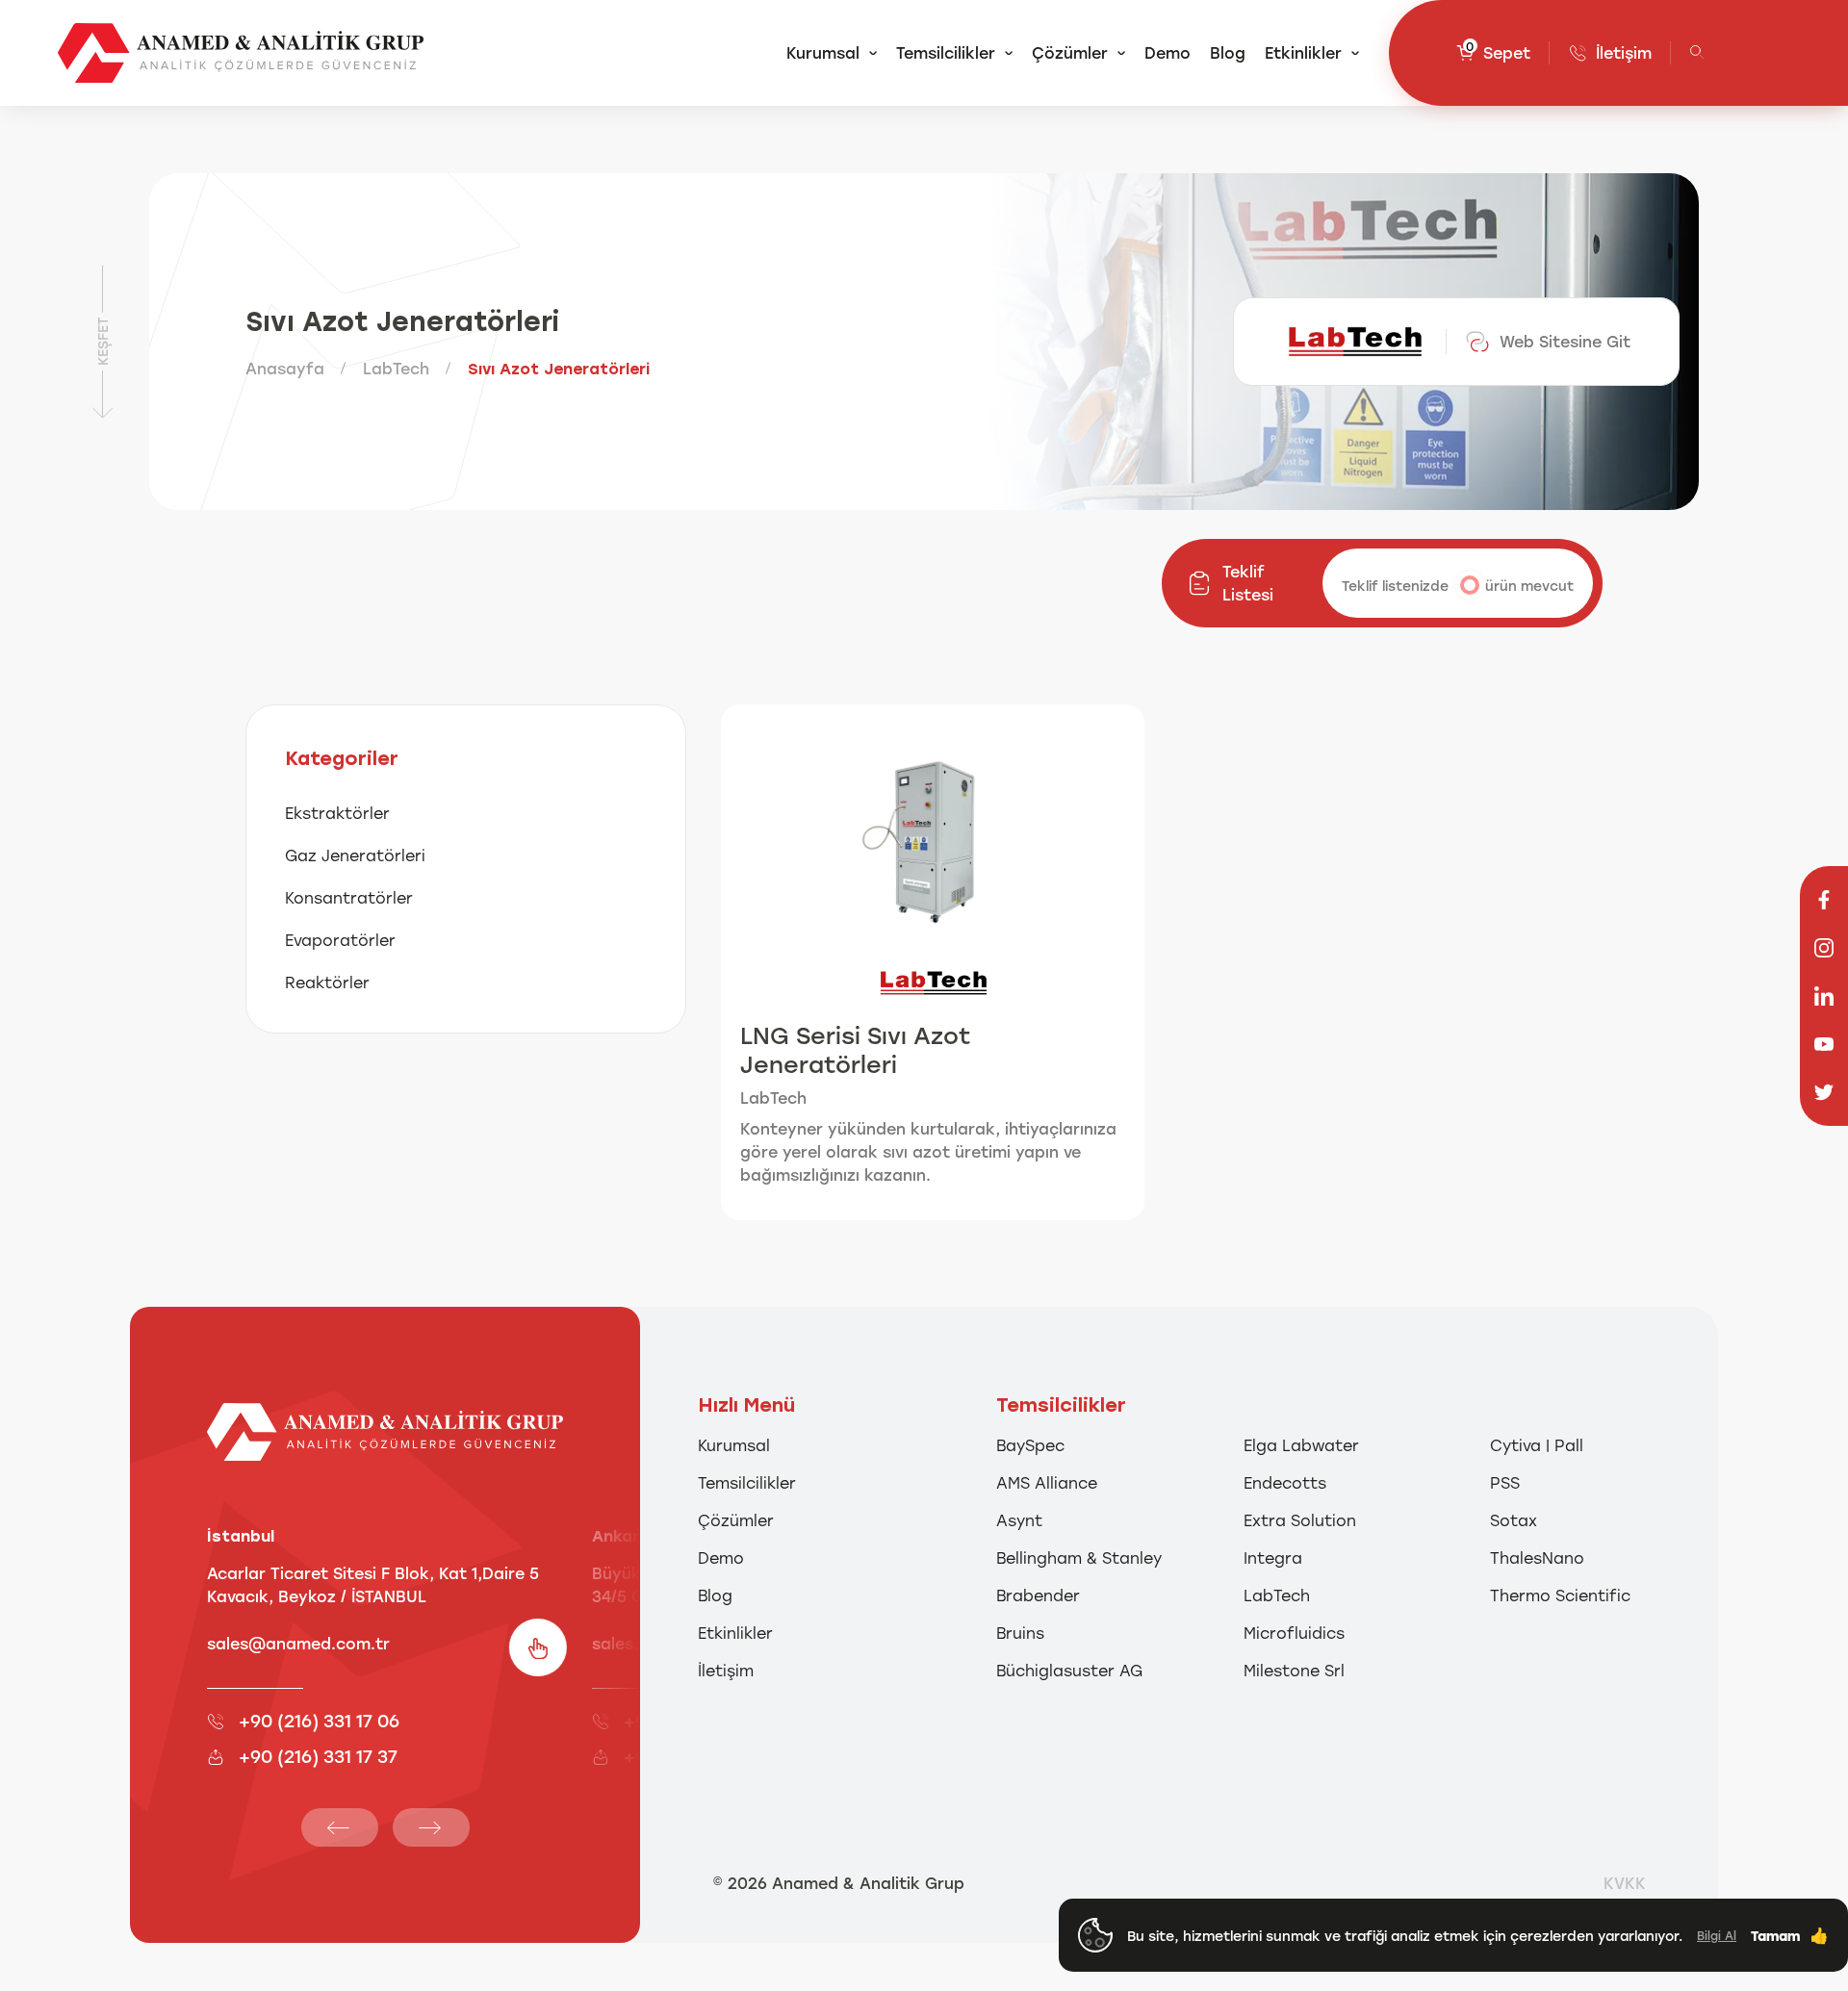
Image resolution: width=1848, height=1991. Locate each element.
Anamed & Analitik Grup (868, 1883)
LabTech (396, 368)
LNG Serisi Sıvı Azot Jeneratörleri (856, 1050)
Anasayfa (285, 368)
